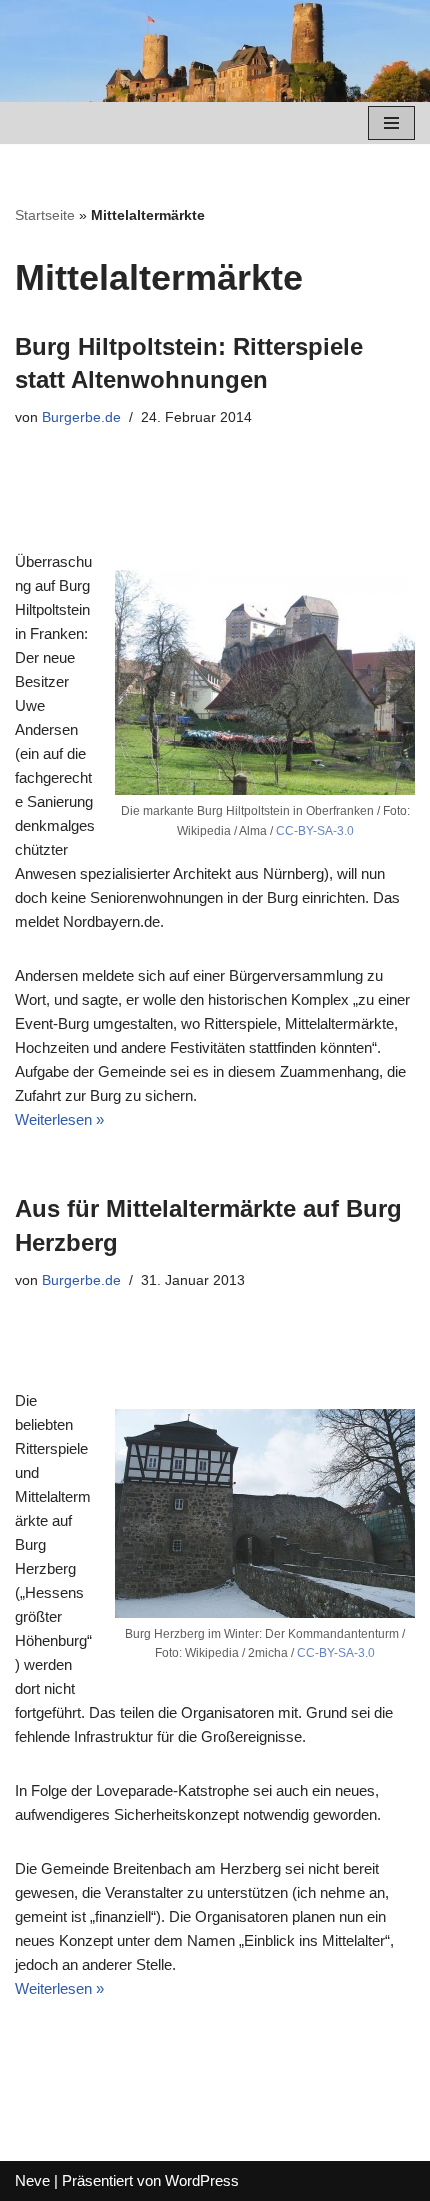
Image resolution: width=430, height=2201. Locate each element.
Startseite (45, 215)
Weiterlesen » (59, 1119)
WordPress (202, 2180)
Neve (32, 2180)
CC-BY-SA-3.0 (315, 831)
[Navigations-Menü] (391, 123)
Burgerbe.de (81, 417)
